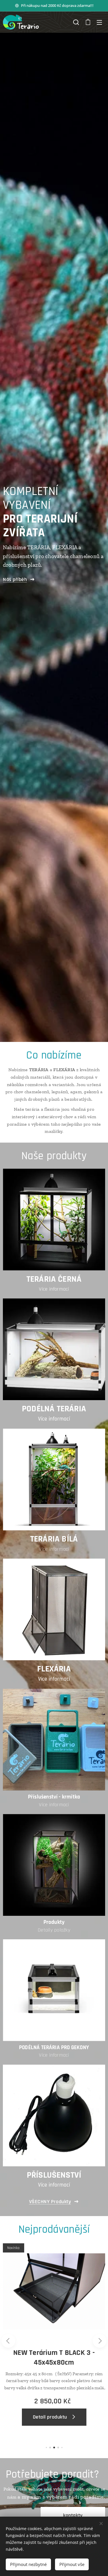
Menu (99, 22)
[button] (76, 22)
